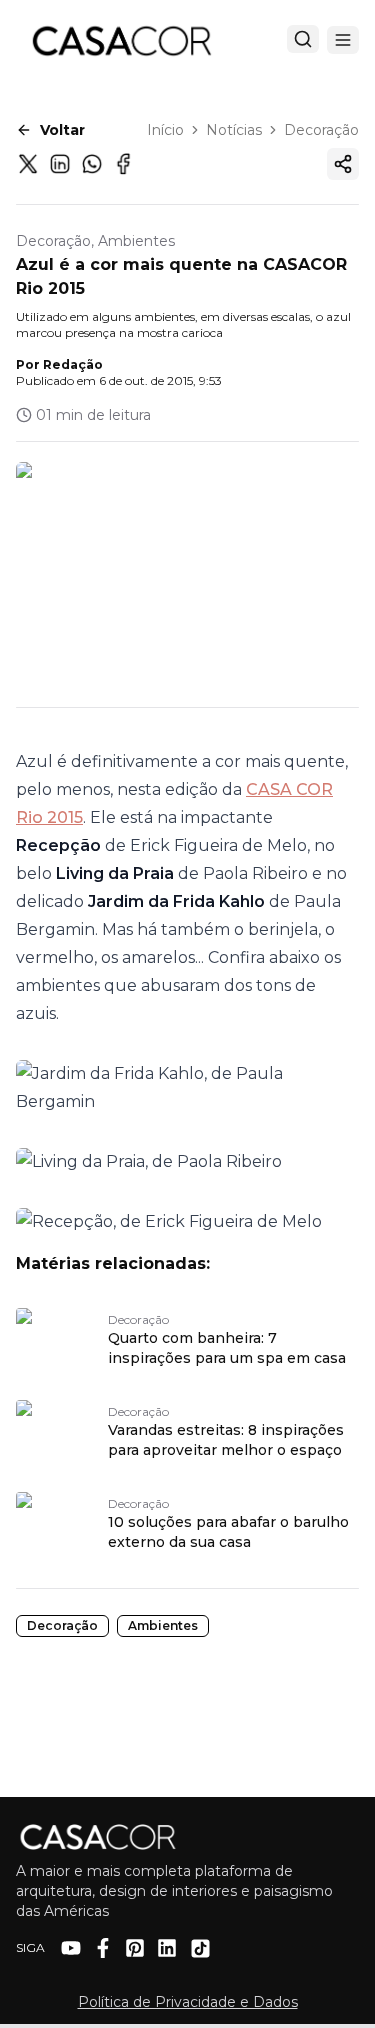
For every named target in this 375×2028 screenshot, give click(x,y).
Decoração (321, 130)
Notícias (234, 130)
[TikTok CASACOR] (200, 1948)
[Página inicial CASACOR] (121, 40)
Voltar (62, 130)
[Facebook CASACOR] (103, 1948)
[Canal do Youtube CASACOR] (71, 1948)
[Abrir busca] (303, 39)
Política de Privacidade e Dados (188, 2002)
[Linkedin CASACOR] (167, 1948)
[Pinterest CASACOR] (135, 1948)
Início (165, 130)
